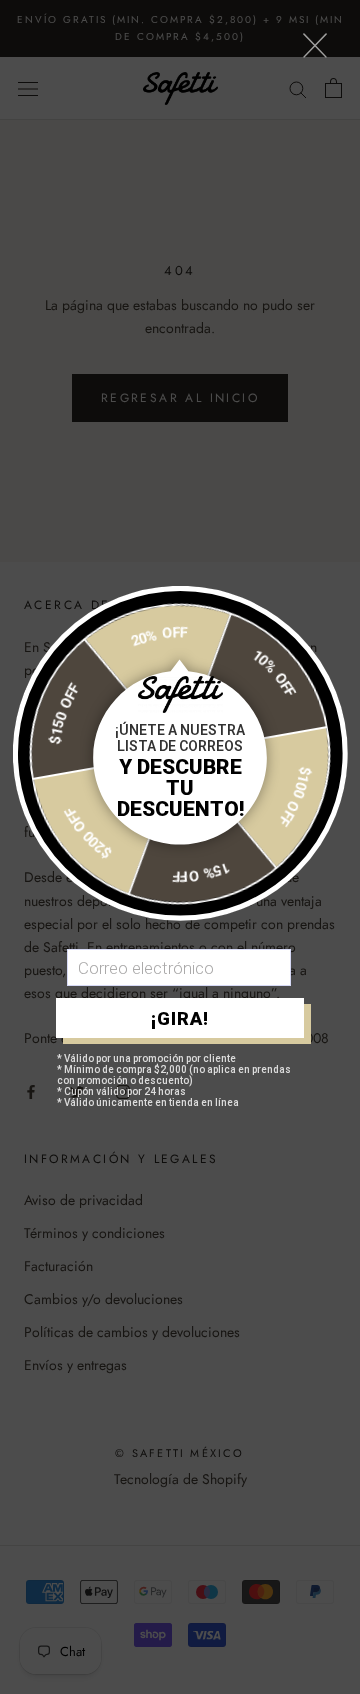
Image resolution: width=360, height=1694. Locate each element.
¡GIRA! (180, 1018)
